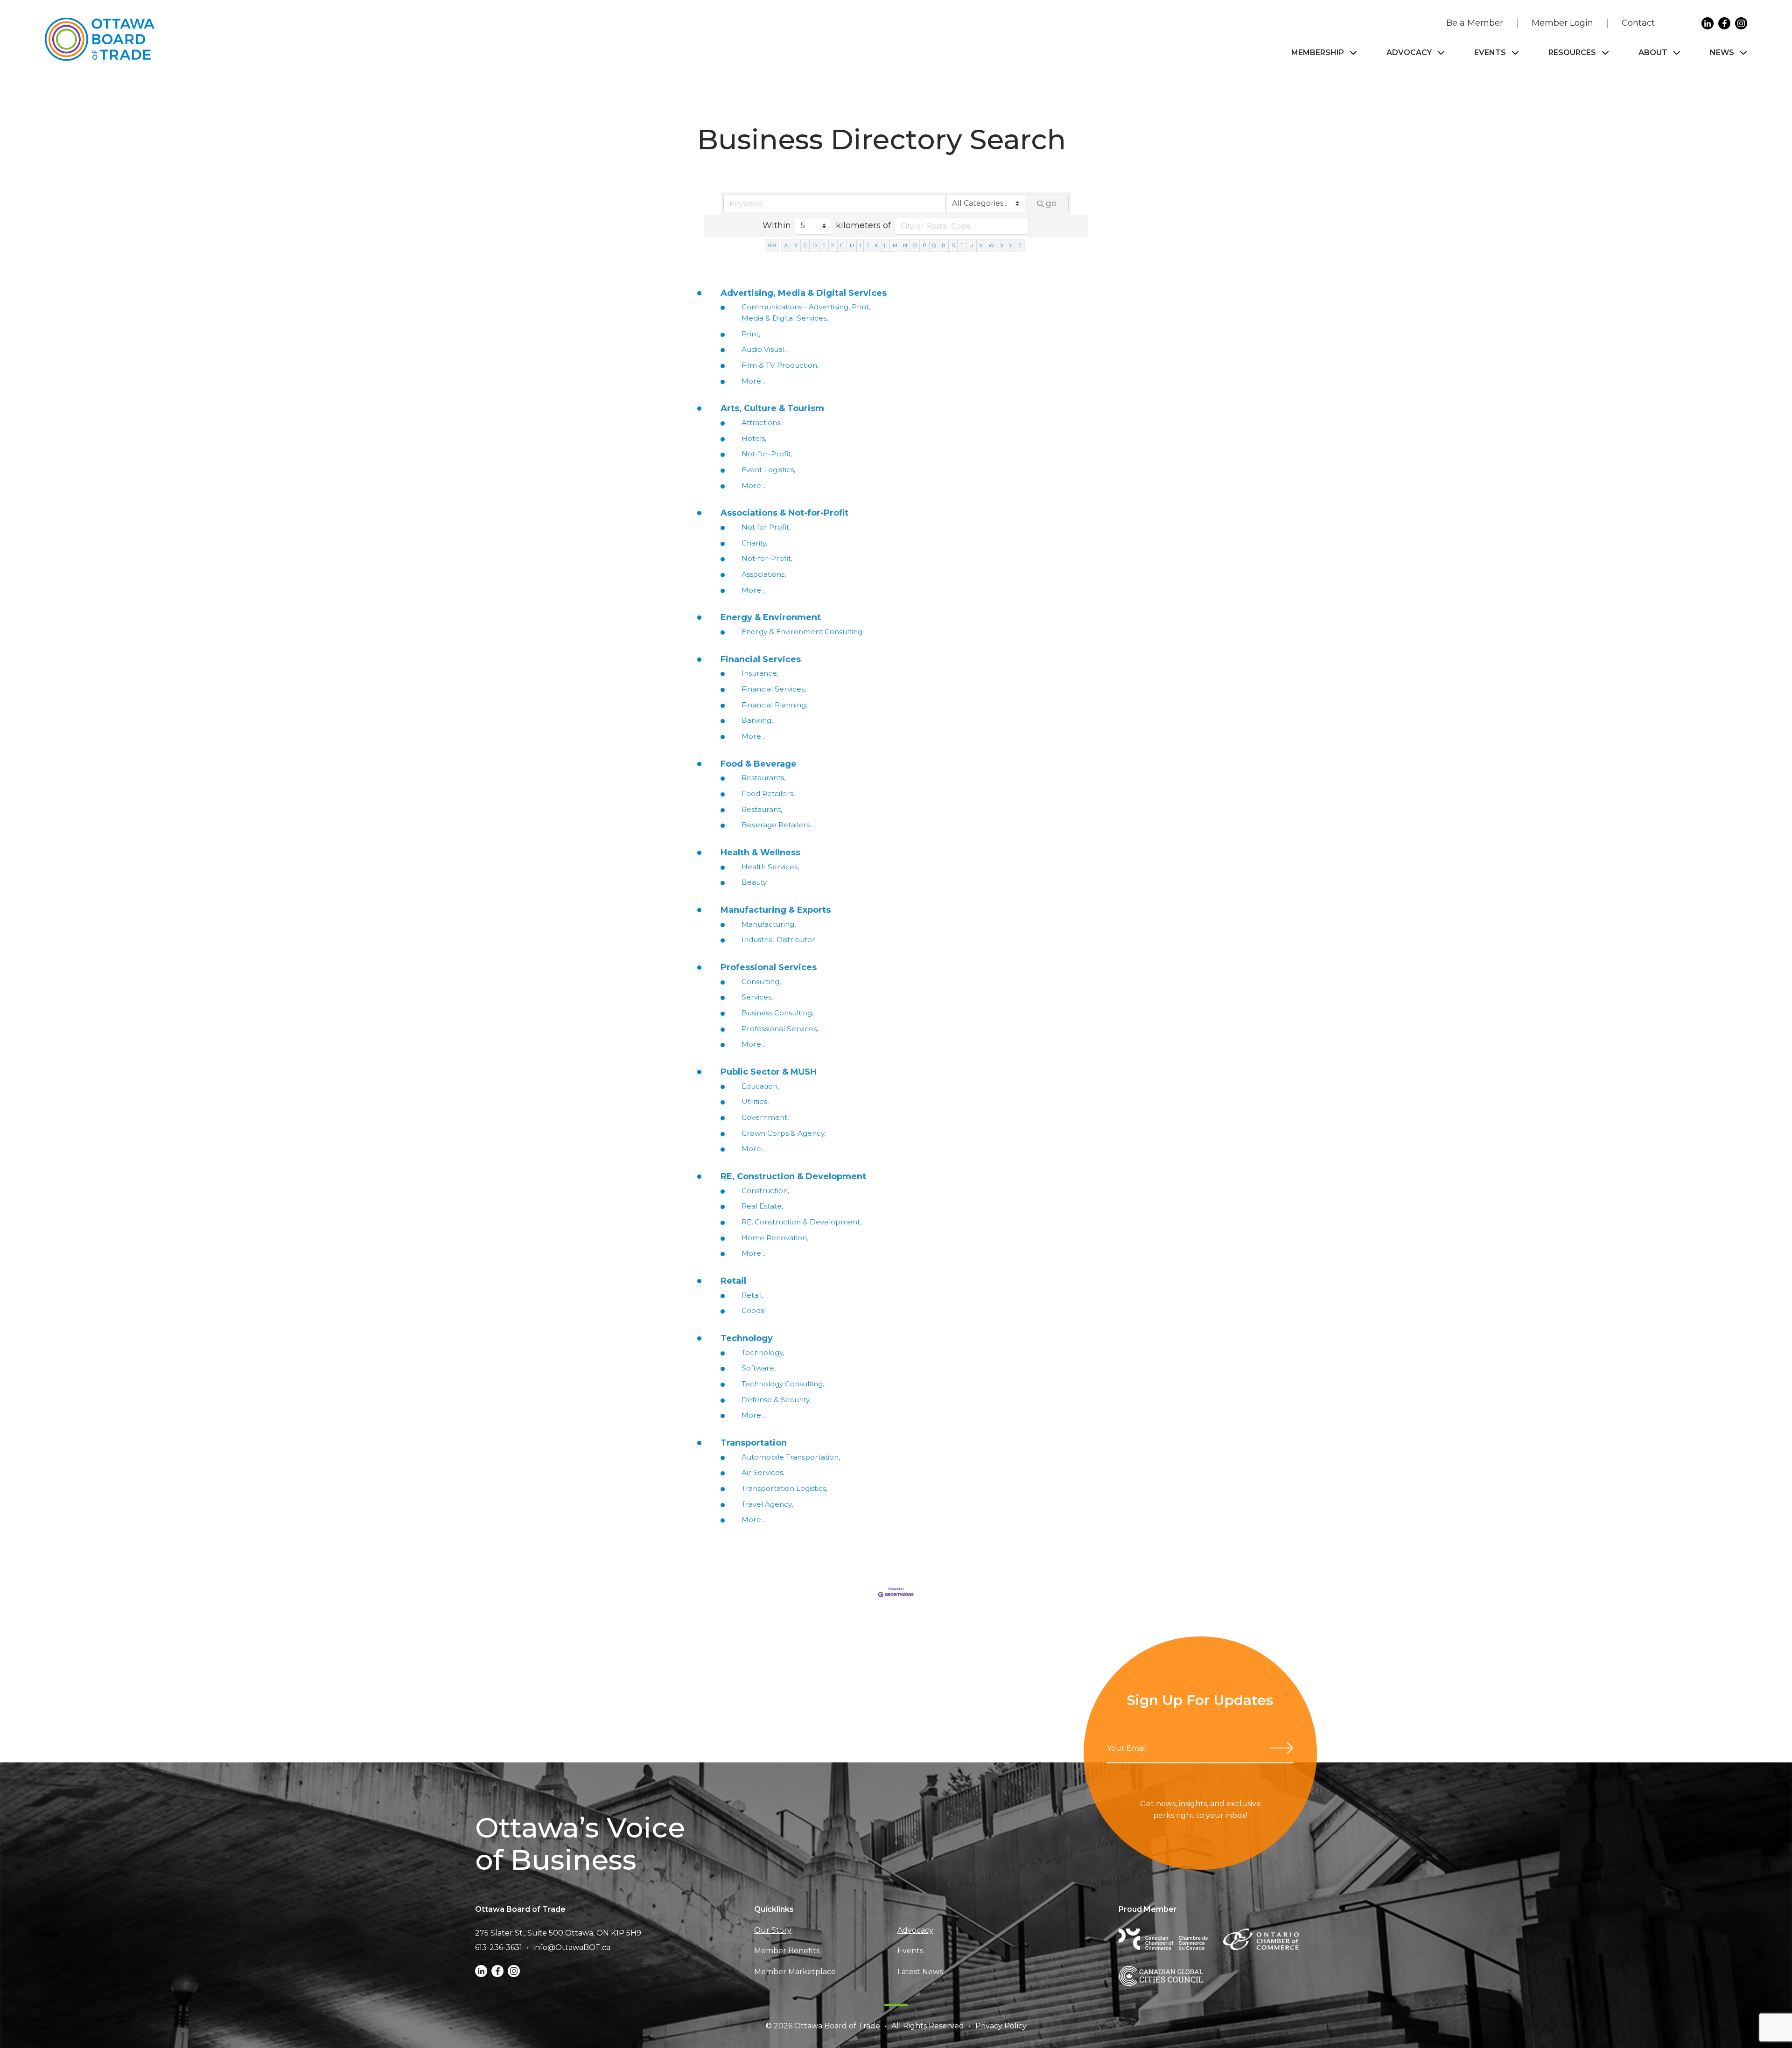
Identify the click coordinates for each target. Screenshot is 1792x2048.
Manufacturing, (769, 924)
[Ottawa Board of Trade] (100, 39)
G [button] (842, 245)
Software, (759, 1368)
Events (1490, 52)
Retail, (752, 1295)
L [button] (885, 245)
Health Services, (770, 867)
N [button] (905, 245)
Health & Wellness (760, 853)
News (1722, 52)
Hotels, (754, 438)
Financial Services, (774, 689)
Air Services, (763, 1472)
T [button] (962, 245)
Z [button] (1020, 245)
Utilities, (755, 1101)
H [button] (852, 245)
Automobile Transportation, (791, 1457)
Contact (1638, 23)
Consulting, (761, 982)
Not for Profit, (766, 527)
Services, (757, 997)
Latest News (920, 1972)
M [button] (895, 245)
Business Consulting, (777, 1013)
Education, (760, 1086)
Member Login (1562, 23)
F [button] (833, 245)
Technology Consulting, (783, 1384)
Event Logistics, (768, 470)
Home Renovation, (775, 1238)
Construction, (765, 1191)
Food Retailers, (768, 793)
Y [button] (1011, 245)
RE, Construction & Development (793, 1176)
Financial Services (761, 659)
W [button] (991, 245)
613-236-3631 (499, 1947)
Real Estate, (762, 1206)
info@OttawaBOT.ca (572, 1947)
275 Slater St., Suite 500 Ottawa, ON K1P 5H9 (558, 1933)
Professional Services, (780, 1029)
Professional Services (769, 967)
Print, (751, 334)
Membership (1318, 52)
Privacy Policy (1001, 2026)
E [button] (824, 245)
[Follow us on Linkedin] (1708, 23)
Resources (1572, 52)
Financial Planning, (774, 705)
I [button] (860, 245)
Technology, (763, 1353)
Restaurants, (763, 778)
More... (753, 381)
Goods (753, 1311)
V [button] (981, 245)
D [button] (815, 245)
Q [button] (934, 245)
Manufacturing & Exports (776, 910)
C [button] (805, 245)
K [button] (876, 245)
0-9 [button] (772, 245)
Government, (765, 1117)
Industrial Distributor (778, 940)
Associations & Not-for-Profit (784, 513)
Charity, (754, 543)
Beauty (754, 882)
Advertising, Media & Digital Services (804, 293)
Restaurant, (762, 809)
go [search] (1051, 203)
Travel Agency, (767, 1504)
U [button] (971, 245)
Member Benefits (787, 1951)
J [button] (868, 245)
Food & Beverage (759, 764)
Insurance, (760, 673)
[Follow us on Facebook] (1724, 23)
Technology (747, 1338)
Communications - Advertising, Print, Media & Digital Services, (806, 312)
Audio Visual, (764, 349)
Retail (733, 1281)
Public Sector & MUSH (769, 1072)
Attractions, (762, 423)
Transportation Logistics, (784, 1488)
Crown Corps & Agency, (784, 1133)
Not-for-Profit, (767, 454)
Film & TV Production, (780, 365)
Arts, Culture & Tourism (772, 408)
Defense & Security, (776, 1400)
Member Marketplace (795, 1972)
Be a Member (1475, 23)
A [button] (786, 245)
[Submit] (1282, 1748)
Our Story (773, 1930)
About (1653, 52)
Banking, (757, 720)
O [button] (915, 245)
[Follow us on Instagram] (1741, 23)
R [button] (944, 245)
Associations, (764, 574)
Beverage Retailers (776, 825)
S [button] (953, 245)
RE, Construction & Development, (801, 1222)
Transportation (754, 1443)
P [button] (924, 245)
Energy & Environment (771, 617)
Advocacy (1409, 52)
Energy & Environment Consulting (802, 632)
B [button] (795, 245)
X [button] (1002, 245)
